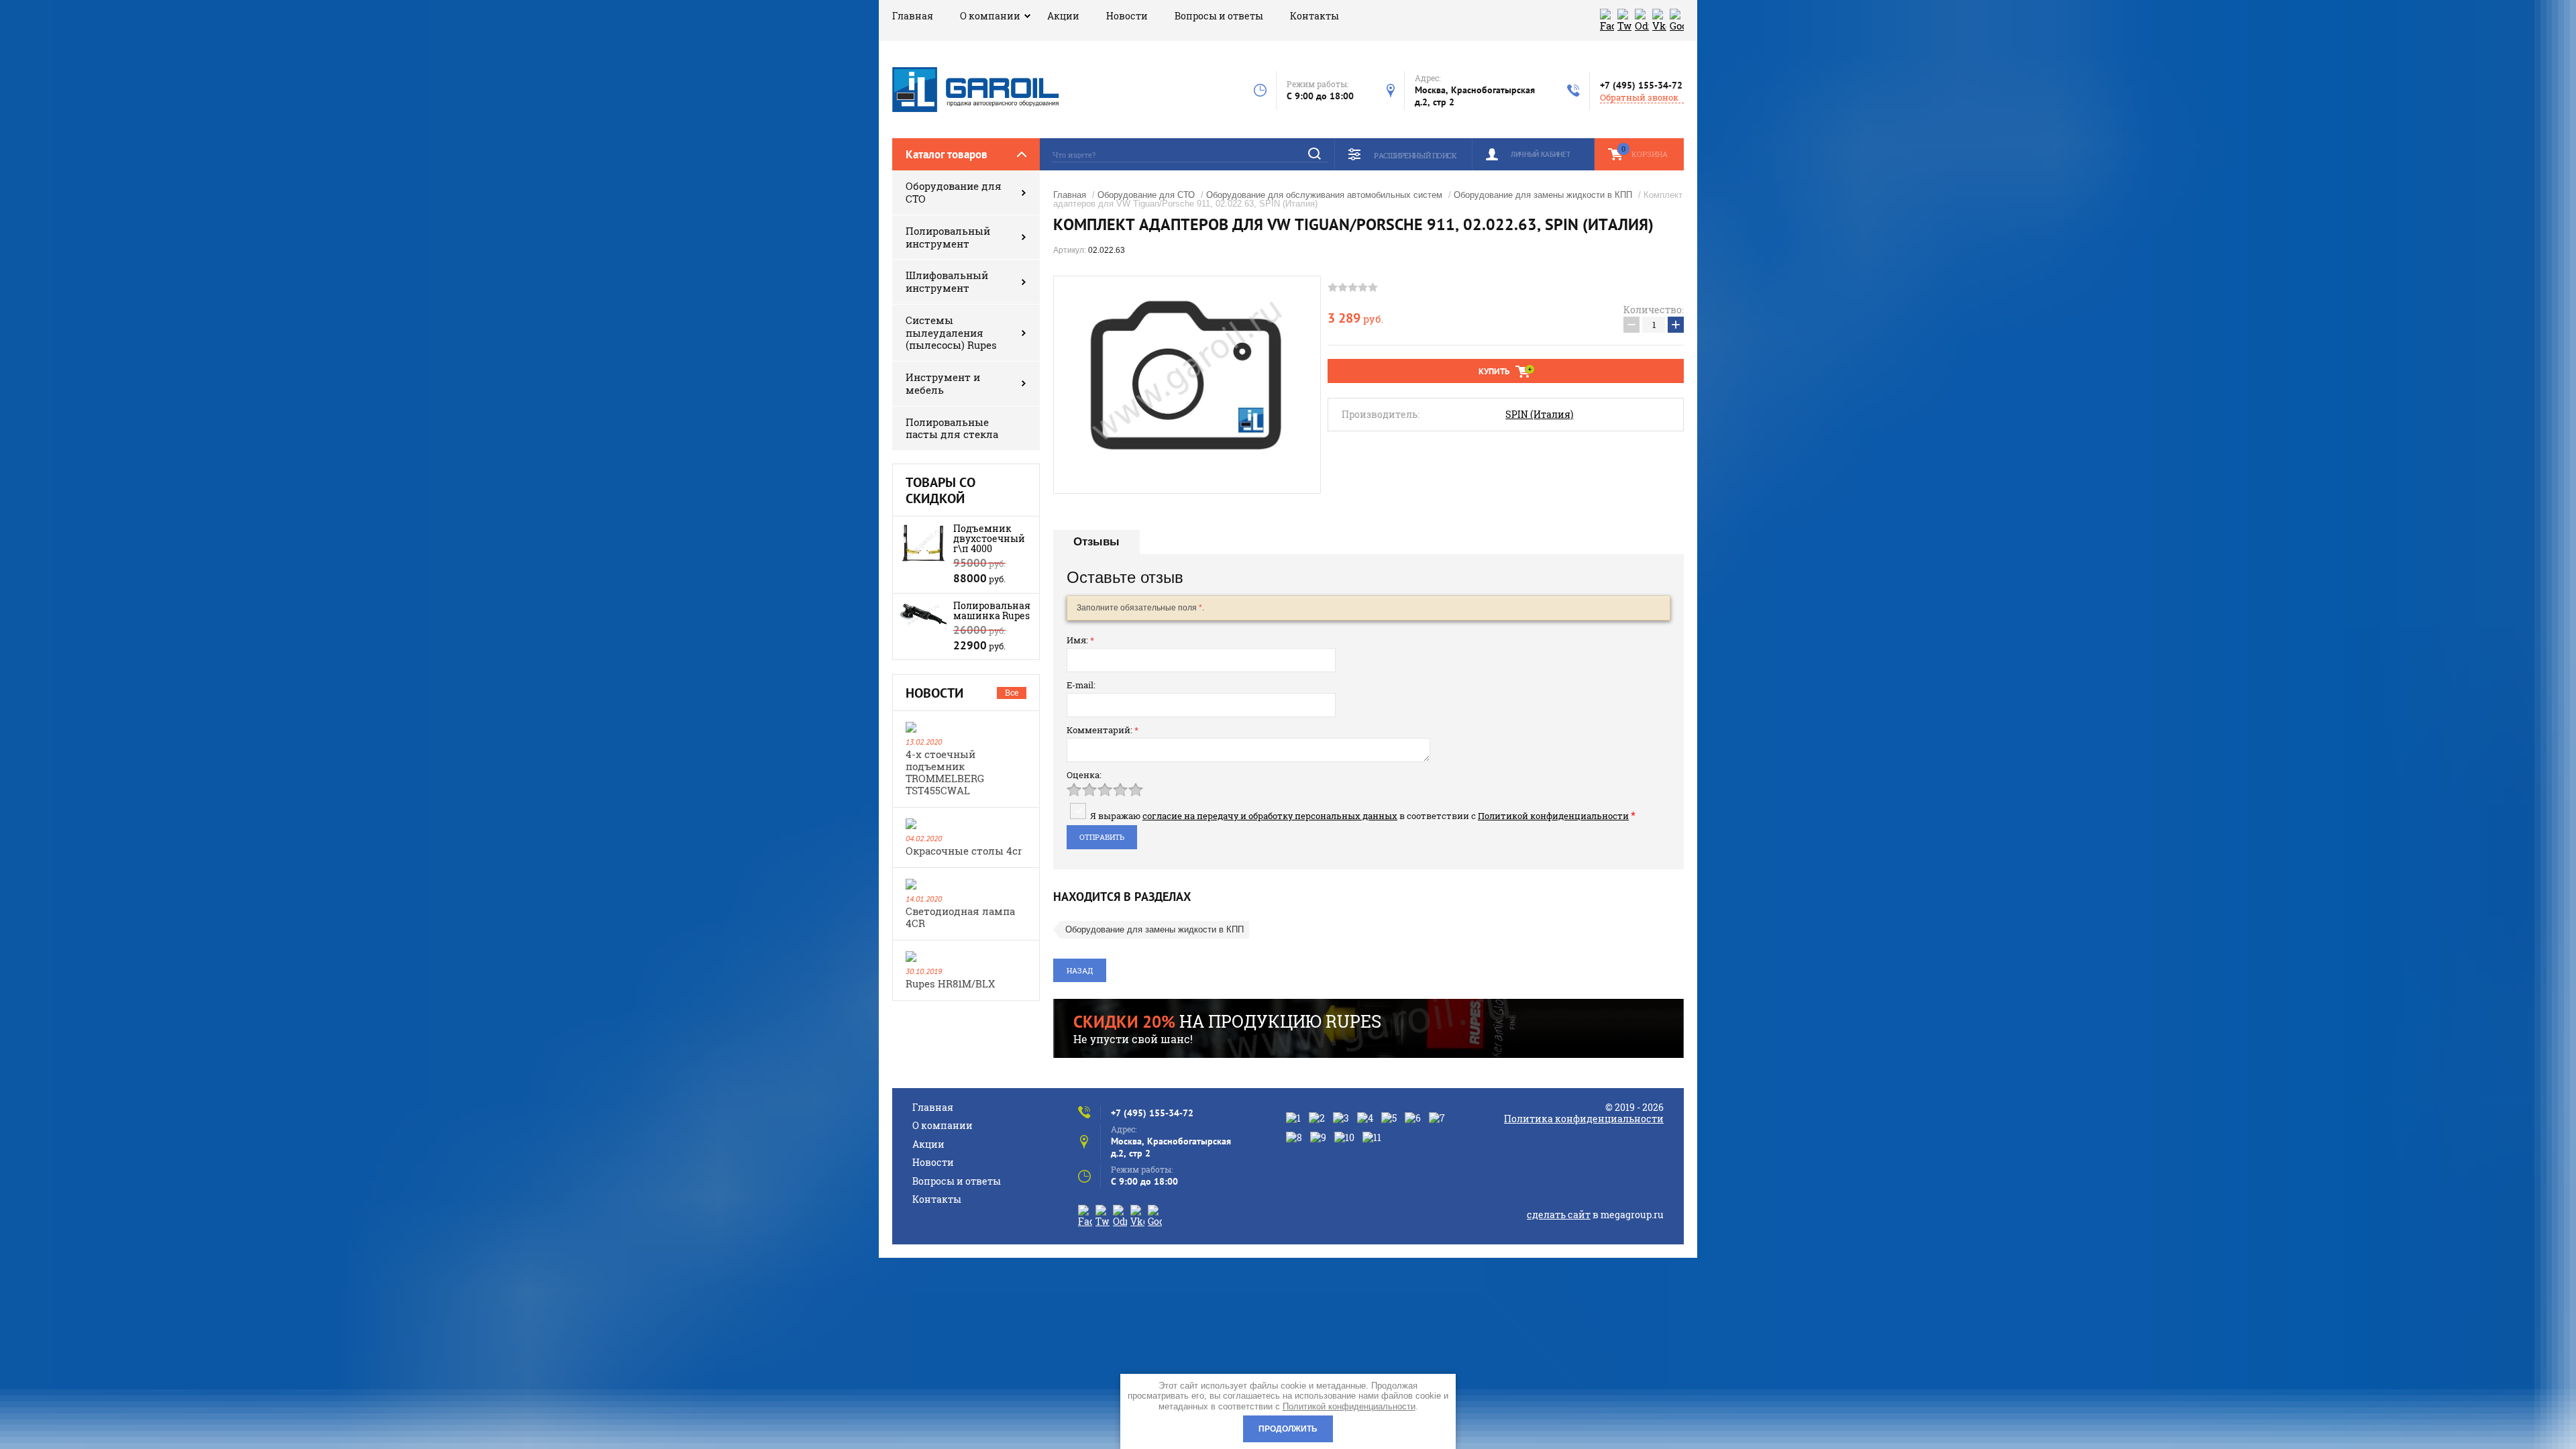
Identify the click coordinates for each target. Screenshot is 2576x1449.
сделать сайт (1559, 1215)
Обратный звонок (1639, 98)
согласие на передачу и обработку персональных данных (1270, 816)
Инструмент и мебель (943, 383)
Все (1012, 692)
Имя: (1080, 640)
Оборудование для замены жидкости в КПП (1543, 195)
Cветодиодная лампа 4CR (960, 917)
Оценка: (1084, 775)
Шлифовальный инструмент (947, 281)
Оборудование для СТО (954, 192)
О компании (990, 16)
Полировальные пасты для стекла (952, 428)
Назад (1080, 970)
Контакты (1314, 16)
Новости (1127, 16)
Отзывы (1096, 542)
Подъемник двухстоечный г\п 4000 (989, 538)
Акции (1063, 16)
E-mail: (1081, 685)
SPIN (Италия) (1539, 415)
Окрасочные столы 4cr (964, 851)
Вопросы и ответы (1219, 16)
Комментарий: (1103, 730)
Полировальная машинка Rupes (992, 610)
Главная (913, 16)
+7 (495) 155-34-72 (1641, 85)
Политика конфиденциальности (1584, 1119)
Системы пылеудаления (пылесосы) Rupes (951, 333)
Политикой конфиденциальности (1553, 816)
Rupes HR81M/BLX (950, 983)
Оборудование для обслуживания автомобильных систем (1324, 195)
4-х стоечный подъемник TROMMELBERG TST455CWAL (945, 772)
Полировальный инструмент (948, 237)
